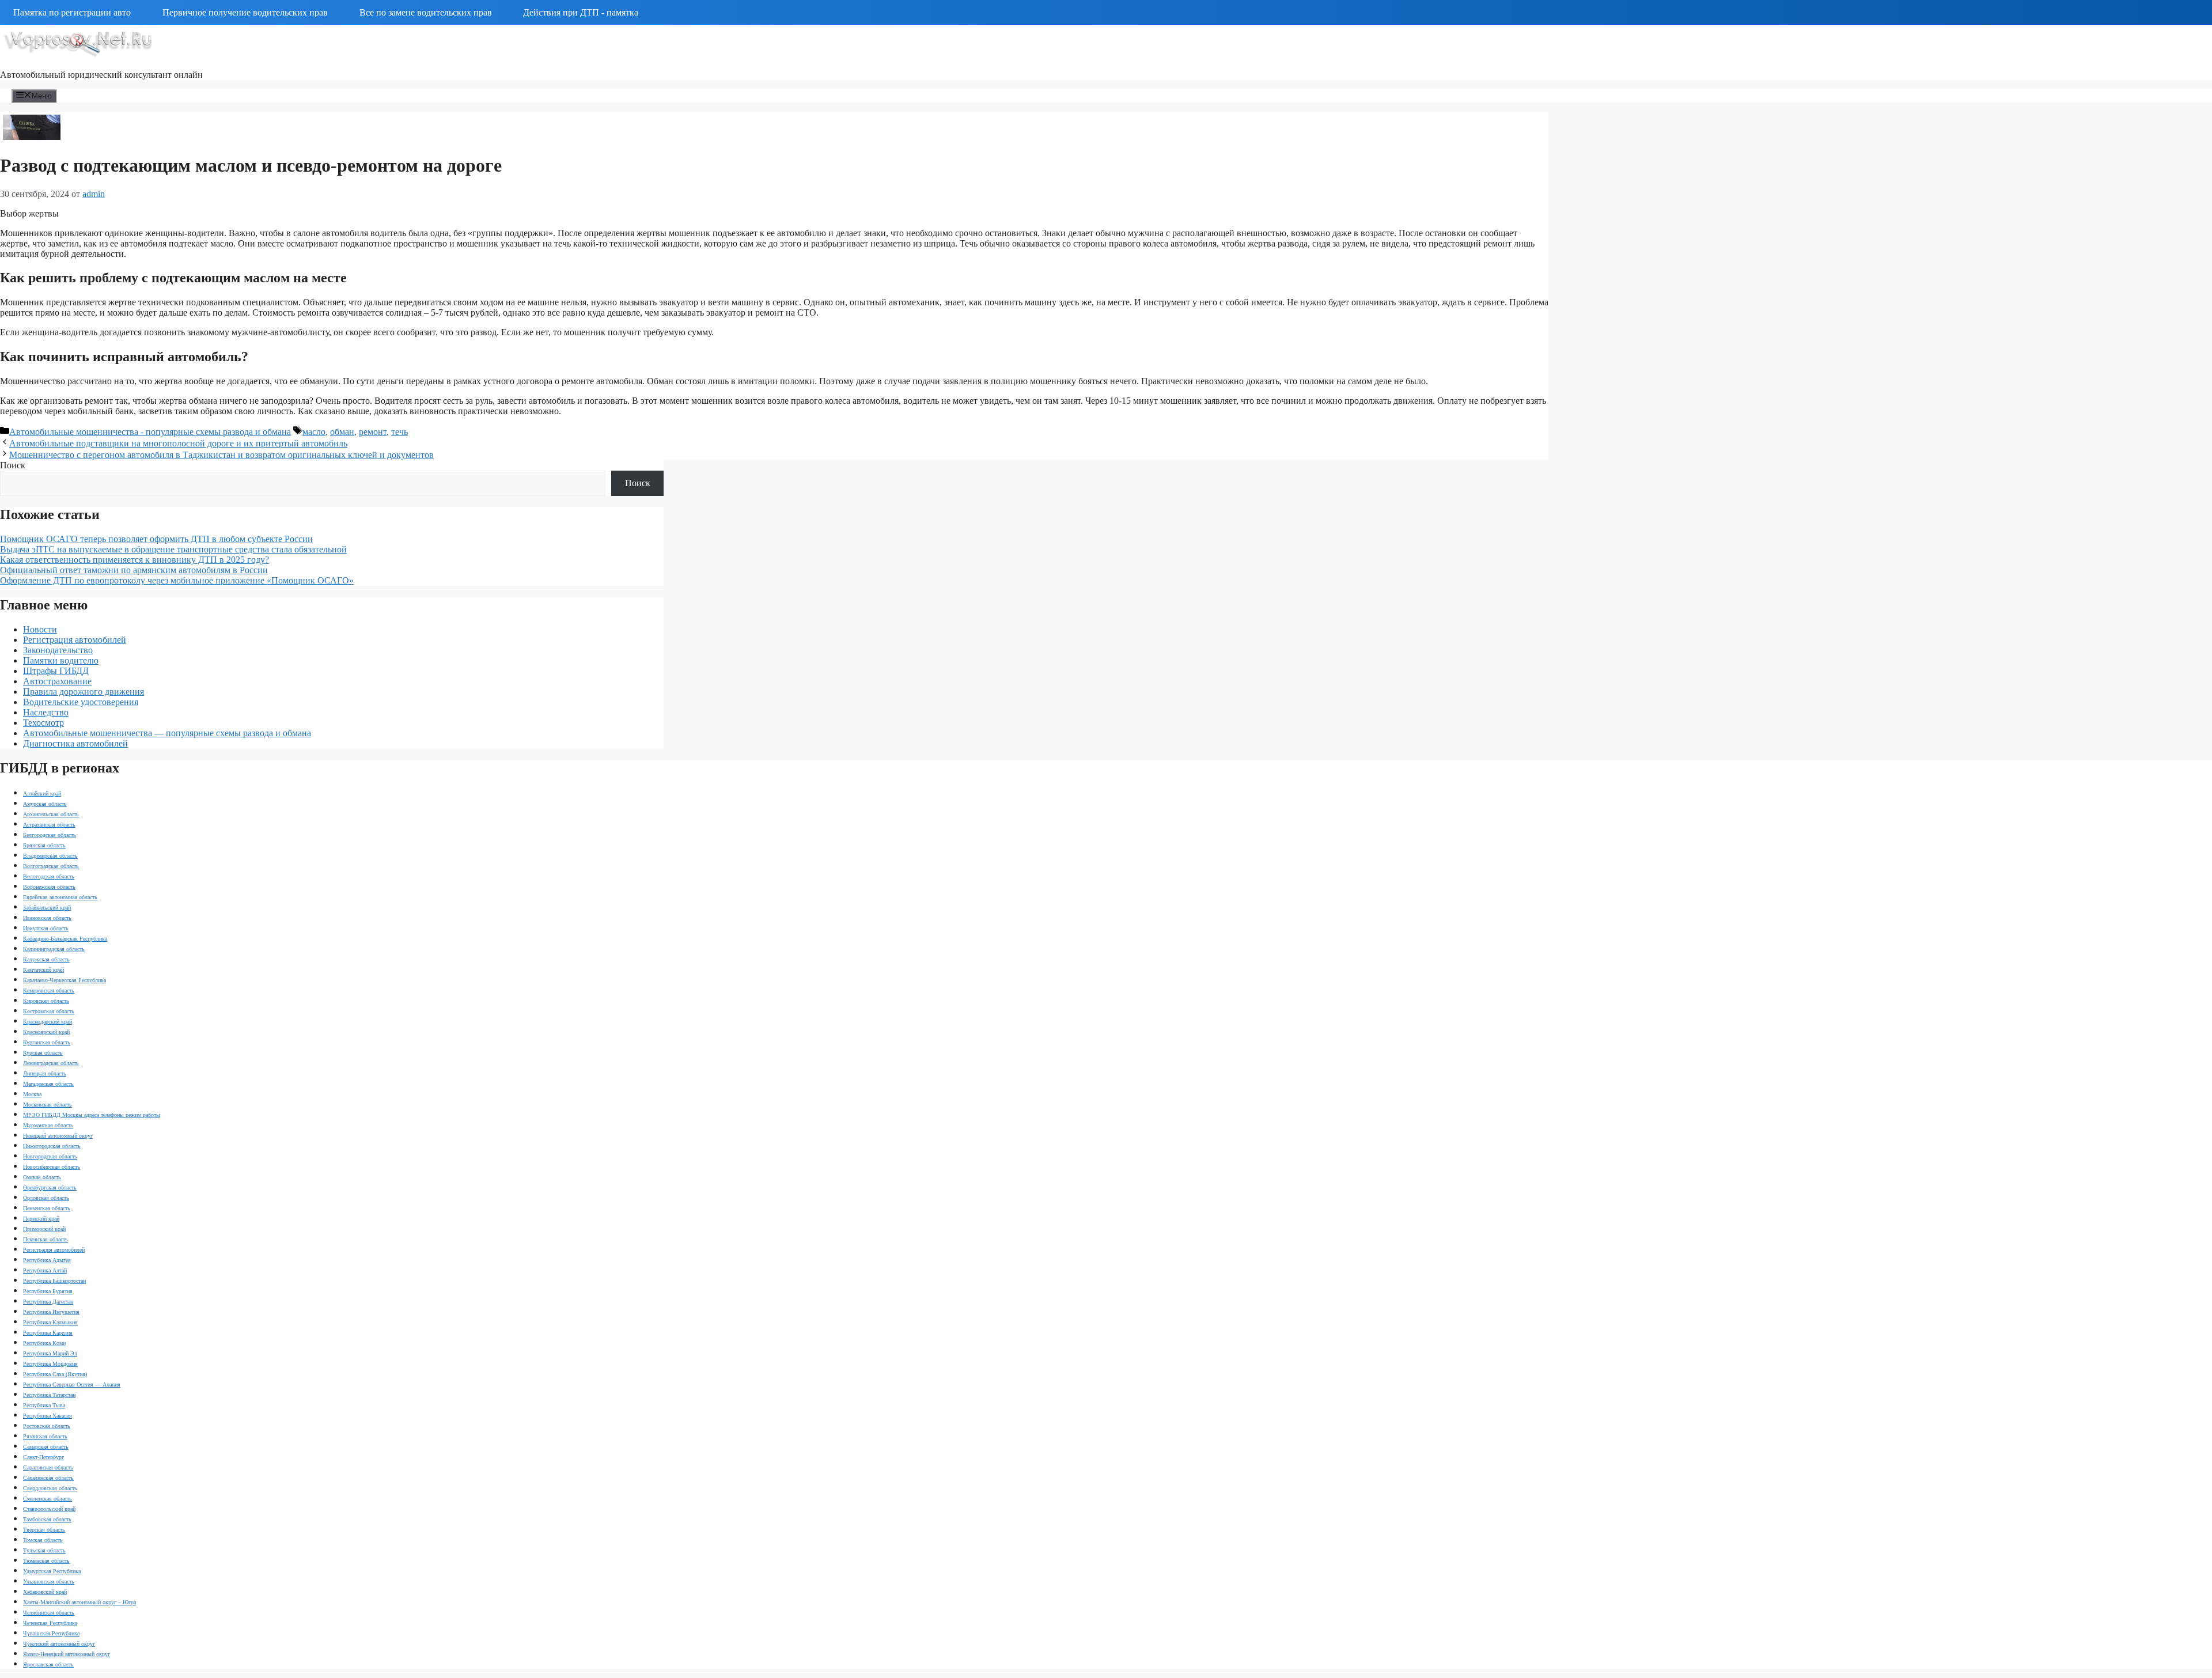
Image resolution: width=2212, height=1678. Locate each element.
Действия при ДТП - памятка (581, 12)
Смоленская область (48, 1499)
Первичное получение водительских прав (245, 12)
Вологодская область (49, 876)
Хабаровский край (45, 1592)
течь (399, 432)
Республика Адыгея (47, 1260)
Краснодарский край (48, 1022)
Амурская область (45, 804)
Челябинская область (49, 1613)
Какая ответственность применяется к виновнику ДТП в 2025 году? (135, 560)
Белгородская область (50, 835)
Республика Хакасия (48, 1416)
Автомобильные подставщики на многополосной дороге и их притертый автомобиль (178, 443)
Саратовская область (48, 1467)
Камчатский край (43, 970)
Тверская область (44, 1530)
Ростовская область (47, 1426)
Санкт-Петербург (43, 1457)
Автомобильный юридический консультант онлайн (101, 75)
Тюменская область (46, 1561)
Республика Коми (44, 1343)
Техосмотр (43, 723)
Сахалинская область (48, 1478)
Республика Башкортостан (54, 1281)
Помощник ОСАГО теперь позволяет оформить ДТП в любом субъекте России (156, 539)
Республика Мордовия (50, 1364)
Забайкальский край (47, 908)
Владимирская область (50, 856)
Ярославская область (48, 1664)
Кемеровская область (49, 990)
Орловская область (46, 1198)
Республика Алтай (45, 1270)
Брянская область (44, 845)
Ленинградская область (51, 1063)
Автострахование (57, 681)
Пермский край (41, 1219)
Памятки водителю (61, 660)
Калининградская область (54, 949)
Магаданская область (48, 1084)
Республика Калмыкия (50, 1322)
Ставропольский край (49, 1509)
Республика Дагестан (48, 1302)
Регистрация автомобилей (75, 640)
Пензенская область (47, 1208)
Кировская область (46, 1001)
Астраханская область (49, 825)
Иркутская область (46, 928)
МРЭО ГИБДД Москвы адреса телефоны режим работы (92, 1115)
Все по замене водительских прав (426, 12)
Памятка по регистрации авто (72, 12)
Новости (40, 629)
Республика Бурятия (48, 1291)
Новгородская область (50, 1156)
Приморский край (44, 1229)
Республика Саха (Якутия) (55, 1374)
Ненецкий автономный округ (58, 1136)
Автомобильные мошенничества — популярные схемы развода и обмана (167, 733)
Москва (32, 1094)
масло (314, 432)
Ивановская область (47, 918)
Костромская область (49, 1011)
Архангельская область (51, 814)
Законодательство (58, 650)
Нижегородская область (52, 1146)
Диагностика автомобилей (75, 743)
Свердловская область (50, 1488)
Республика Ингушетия (51, 1312)
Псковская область (46, 1239)
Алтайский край (42, 793)
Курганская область (47, 1042)
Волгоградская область (51, 866)
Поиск (13, 465)
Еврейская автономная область (60, 897)
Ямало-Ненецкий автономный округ (67, 1654)
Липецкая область (45, 1073)
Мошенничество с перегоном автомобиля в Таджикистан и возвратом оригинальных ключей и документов (221, 455)
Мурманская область (48, 1125)
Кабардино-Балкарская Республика (65, 939)
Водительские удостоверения (81, 702)
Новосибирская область (52, 1167)
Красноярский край (46, 1032)
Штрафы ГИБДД (56, 671)
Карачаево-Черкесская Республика (65, 980)
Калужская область (46, 959)
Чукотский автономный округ (59, 1644)
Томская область (43, 1540)
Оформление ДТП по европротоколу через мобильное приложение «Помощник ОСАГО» (177, 580)
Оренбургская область (50, 1188)
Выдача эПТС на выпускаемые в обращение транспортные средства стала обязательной (173, 549)
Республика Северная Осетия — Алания (72, 1385)
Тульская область (44, 1550)
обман (342, 432)
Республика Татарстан (49, 1395)
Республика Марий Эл (50, 1353)
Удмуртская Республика (52, 1571)
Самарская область (46, 1447)
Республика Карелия (48, 1333)
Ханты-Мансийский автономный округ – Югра (79, 1602)
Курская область (43, 1053)
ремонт (373, 432)
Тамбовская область (47, 1519)
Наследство (46, 712)
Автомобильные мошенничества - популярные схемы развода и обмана (150, 432)
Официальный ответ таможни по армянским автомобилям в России (134, 570)
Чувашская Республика (51, 1633)
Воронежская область (49, 887)
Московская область (48, 1105)
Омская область (42, 1177)
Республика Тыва (44, 1405)
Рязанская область (45, 1436)
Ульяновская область (49, 1582)
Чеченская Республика (50, 1623)
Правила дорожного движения (84, 692)
